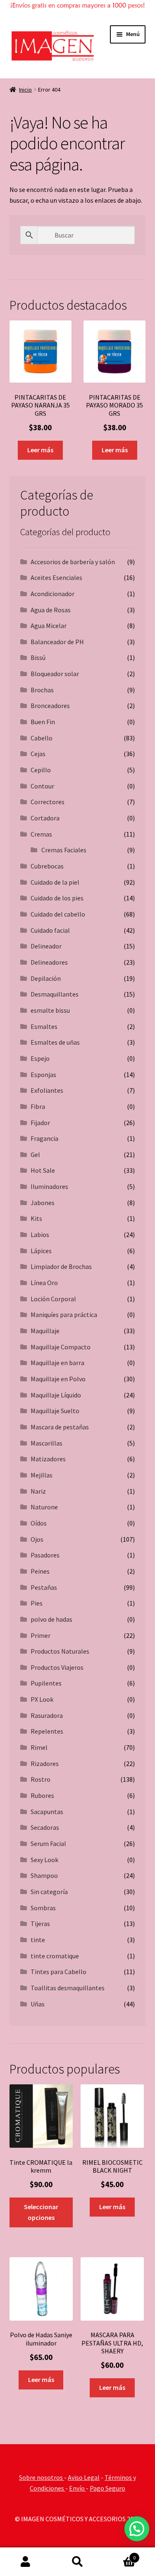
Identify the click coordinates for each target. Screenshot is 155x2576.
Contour (42, 786)
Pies (37, 1603)
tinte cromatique (55, 1956)
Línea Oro (44, 1283)
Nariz (38, 1491)
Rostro (41, 1779)
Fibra (38, 1106)
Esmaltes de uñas (55, 1042)
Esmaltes (44, 1026)
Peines (40, 1571)
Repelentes (47, 1731)
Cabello (42, 738)
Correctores (48, 802)
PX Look (42, 1699)
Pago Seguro (107, 2488)
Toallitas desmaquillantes (68, 1988)
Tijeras (40, 1924)
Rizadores (45, 1763)
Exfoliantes (47, 1090)
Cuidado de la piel (55, 882)
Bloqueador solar (55, 674)
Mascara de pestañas (60, 1427)
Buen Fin (43, 722)
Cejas (38, 754)
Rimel (39, 1747)
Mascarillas (46, 1443)
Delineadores (49, 962)
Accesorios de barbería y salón (73, 562)
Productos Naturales (60, 1651)
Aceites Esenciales (56, 577)
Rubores (42, 1795)
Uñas (38, 2004)
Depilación (46, 978)
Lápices (41, 1251)
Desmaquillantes (55, 994)
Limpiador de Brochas (61, 1266)
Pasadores (45, 1555)
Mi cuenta (26, 2562)
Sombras (43, 1908)
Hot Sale (43, 1170)
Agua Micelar (49, 626)
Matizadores (48, 1459)
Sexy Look (44, 1860)
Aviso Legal (84, 2477)
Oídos (39, 1523)
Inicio (25, 90)
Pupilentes (46, 1683)
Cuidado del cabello (58, 914)
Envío (77, 2488)
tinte (38, 1940)
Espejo (40, 1058)
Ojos (37, 1539)
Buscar (77, 2562)
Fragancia (44, 1138)
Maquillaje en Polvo (58, 1379)
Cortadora (45, 818)
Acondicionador (52, 594)
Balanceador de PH (57, 642)
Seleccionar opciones (41, 2212)
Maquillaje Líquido (56, 1395)
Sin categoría (49, 1892)
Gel (35, 1155)
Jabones (43, 1203)
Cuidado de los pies (57, 898)
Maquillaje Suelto (55, 1411)
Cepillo (41, 770)
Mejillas (42, 1475)
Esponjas (43, 1075)
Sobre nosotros (42, 2477)
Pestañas (44, 1587)
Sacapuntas (47, 1812)
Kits (36, 1218)
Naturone (44, 1507)
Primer (41, 1635)
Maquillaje (45, 1331)
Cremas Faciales (64, 850)
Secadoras (45, 1827)
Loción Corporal (53, 1299)
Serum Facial (48, 1843)
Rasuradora (47, 1715)
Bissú (38, 657)
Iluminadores (49, 1186)
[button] (137, 2529)
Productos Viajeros (57, 1667)
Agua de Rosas (51, 610)
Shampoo (44, 1875)
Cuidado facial (50, 930)
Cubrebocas (47, 866)
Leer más (40, 450)
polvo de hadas (51, 1619)
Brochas (42, 690)
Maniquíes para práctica (64, 1315)
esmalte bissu (50, 1010)
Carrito (119, 2555)
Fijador (40, 1123)
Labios (40, 1235)
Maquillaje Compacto (61, 1347)
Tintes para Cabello (58, 1972)
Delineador (46, 946)
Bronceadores (50, 706)
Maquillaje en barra (57, 1363)
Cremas (41, 834)
